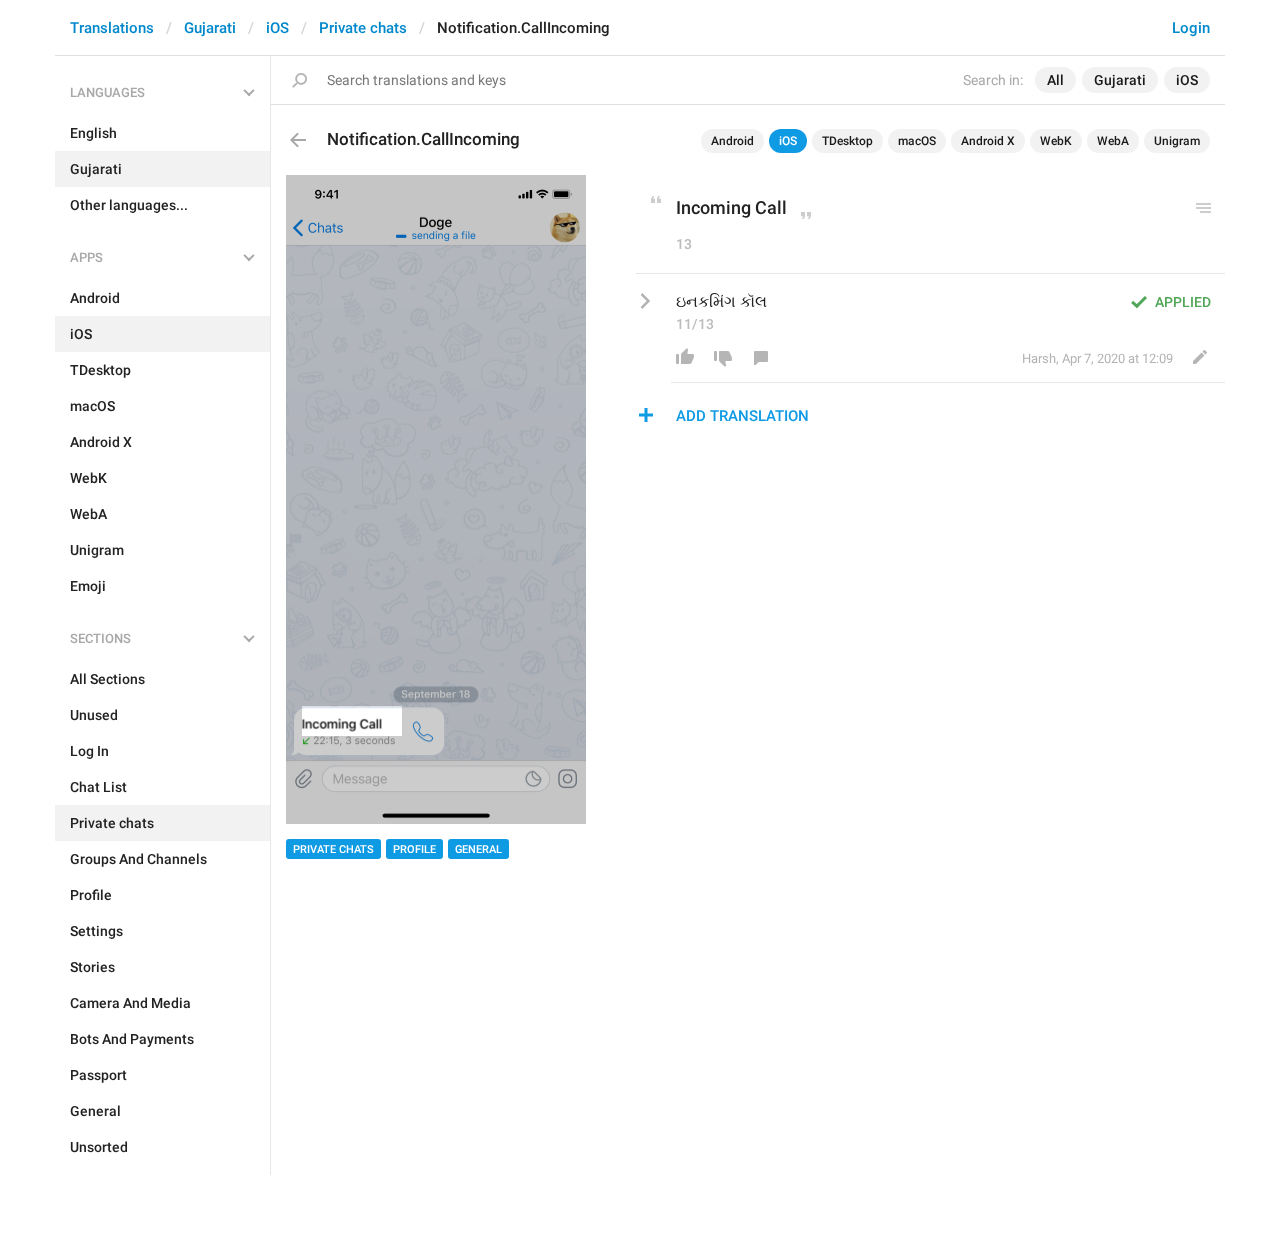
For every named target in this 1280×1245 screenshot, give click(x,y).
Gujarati (210, 28)
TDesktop (847, 141)
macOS (917, 141)
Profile (414, 849)
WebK (1056, 141)
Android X (988, 141)
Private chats (363, 28)
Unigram (1177, 141)
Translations (112, 28)
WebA (1113, 141)
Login (1191, 28)
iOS (277, 28)
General (478, 849)
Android (732, 141)
